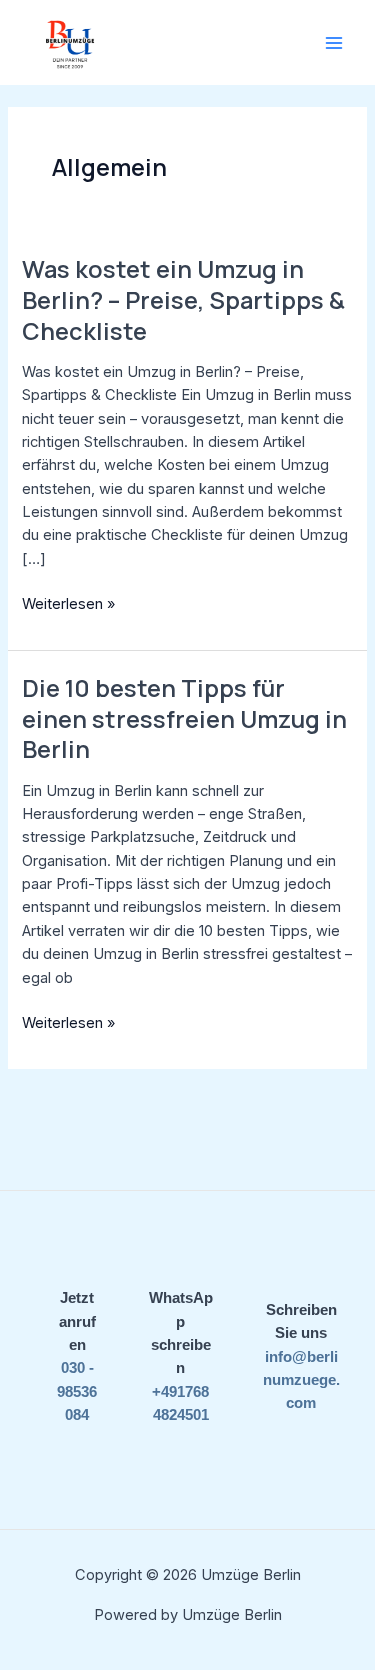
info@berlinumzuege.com (301, 1380)
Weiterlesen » (68, 603)
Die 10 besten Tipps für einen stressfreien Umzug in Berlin (184, 719)
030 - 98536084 (77, 1391)
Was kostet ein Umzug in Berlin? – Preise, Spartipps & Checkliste (183, 300)
